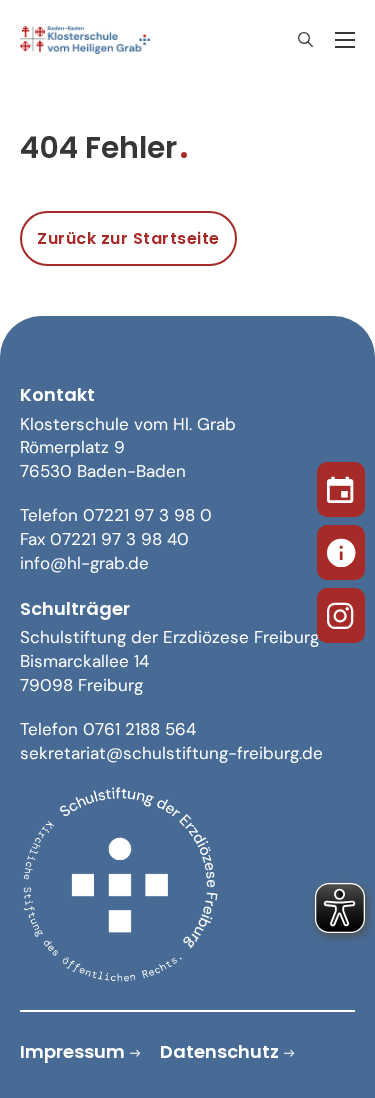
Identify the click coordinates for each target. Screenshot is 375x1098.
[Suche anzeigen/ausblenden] (305, 40)
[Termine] (341, 486)
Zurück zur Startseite (128, 238)
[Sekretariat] (341, 549)
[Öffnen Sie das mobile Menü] (345, 40)
